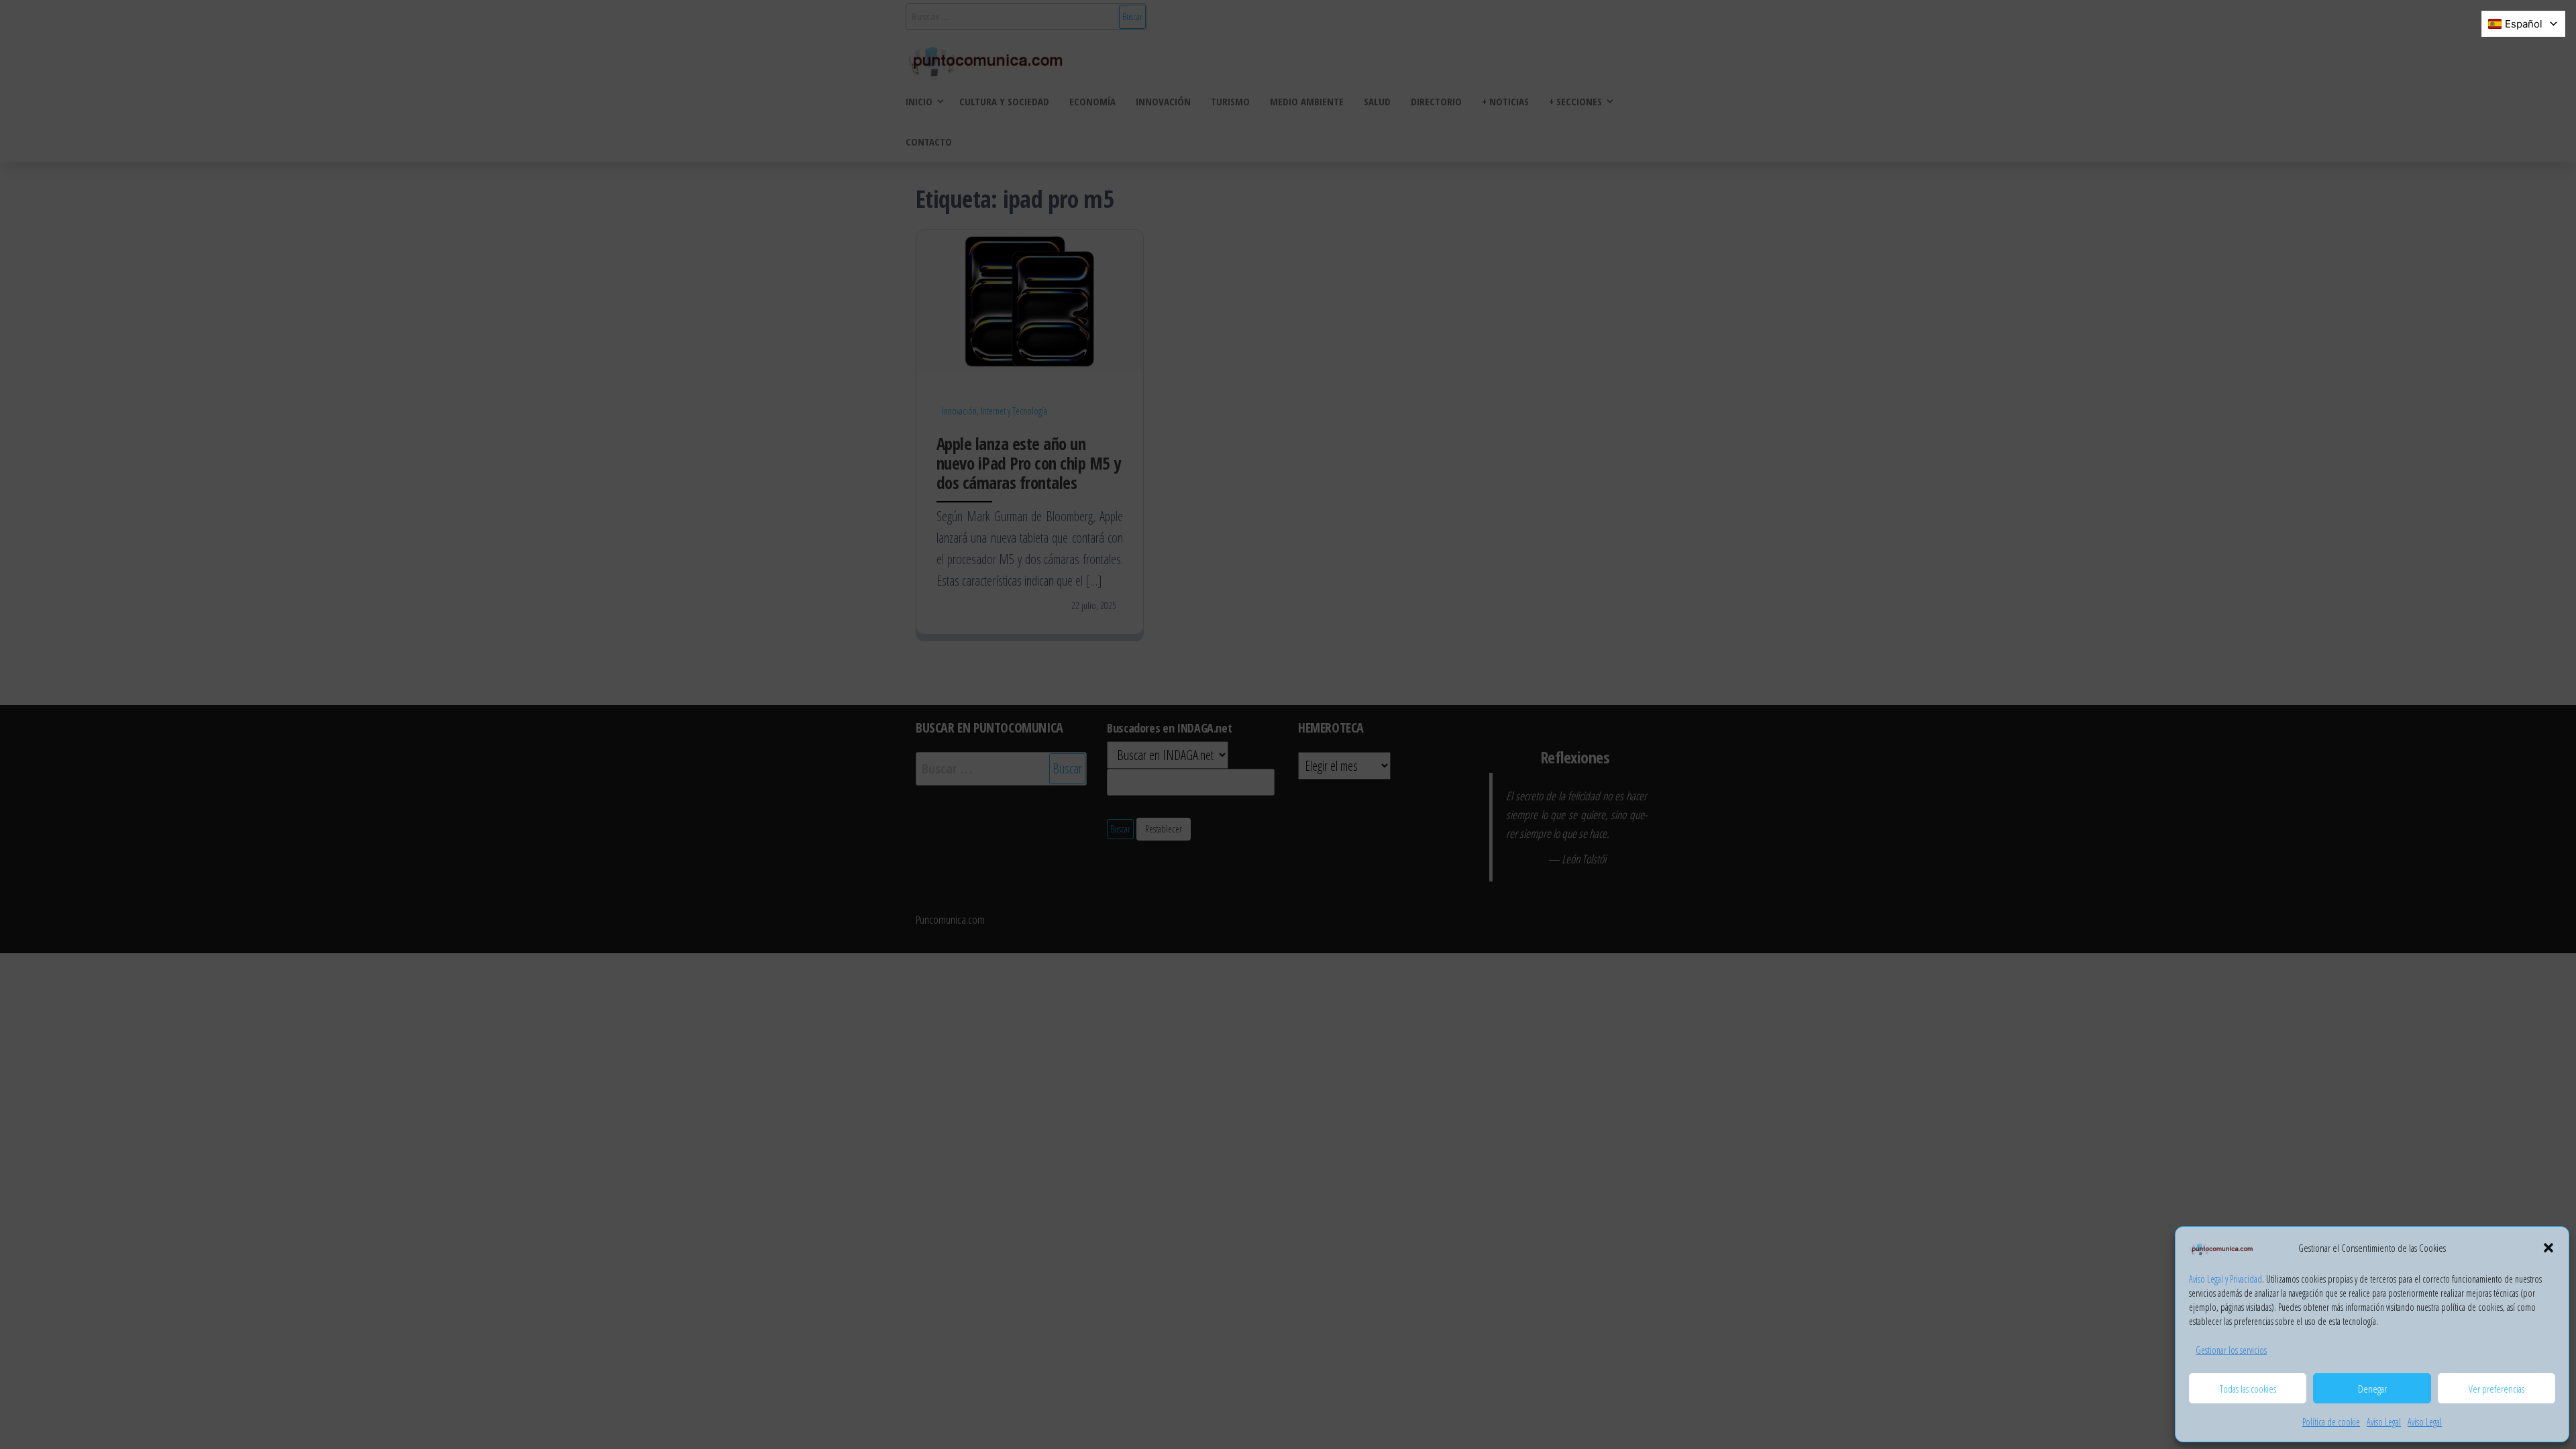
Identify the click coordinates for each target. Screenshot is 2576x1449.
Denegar (2372, 1389)
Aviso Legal (2384, 1422)
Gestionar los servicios (2231, 1350)
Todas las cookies (2248, 1389)
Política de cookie (2331, 1422)
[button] (2548, 1248)
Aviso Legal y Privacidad (2225, 1279)
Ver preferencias (2497, 1389)
